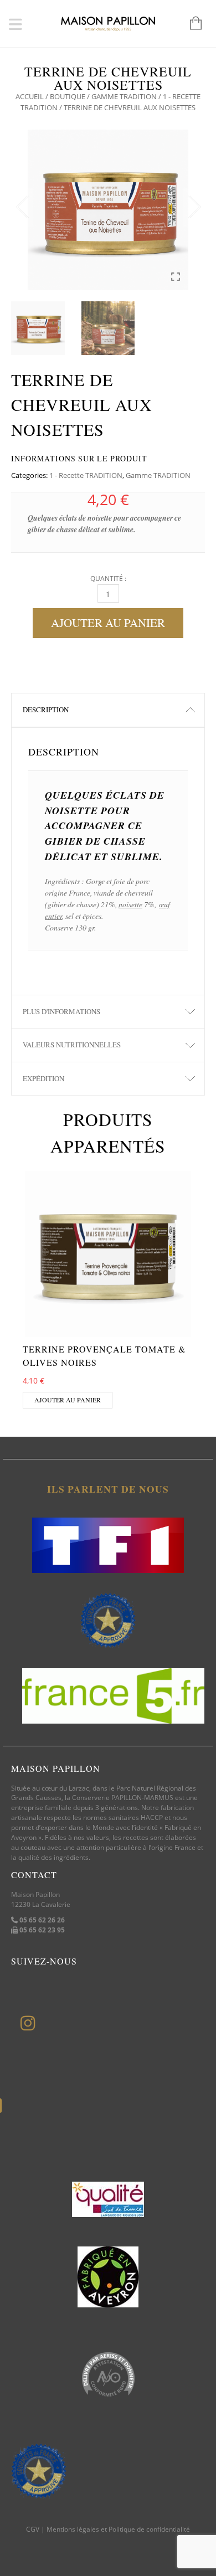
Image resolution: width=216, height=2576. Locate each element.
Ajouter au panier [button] (68, 1400)
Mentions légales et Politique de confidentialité (118, 2529)
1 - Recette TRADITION (86, 475)
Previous (22, 207)
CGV (33, 2529)
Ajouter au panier (108, 623)
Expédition (43, 1078)
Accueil (30, 96)
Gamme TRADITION (124, 96)
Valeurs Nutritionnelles (72, 1045)
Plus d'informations (61, 1011)
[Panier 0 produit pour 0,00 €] (190, 24)
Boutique (68, 96)
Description (46, 709)
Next (194, 207)
